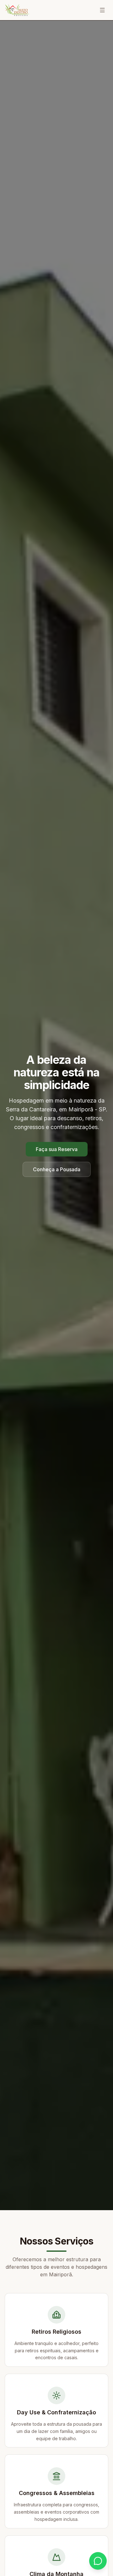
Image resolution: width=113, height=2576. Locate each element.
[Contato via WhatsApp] (98, 2561)
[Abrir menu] (102, 10)
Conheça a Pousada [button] (57, 1169)
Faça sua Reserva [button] (57, 1149)
